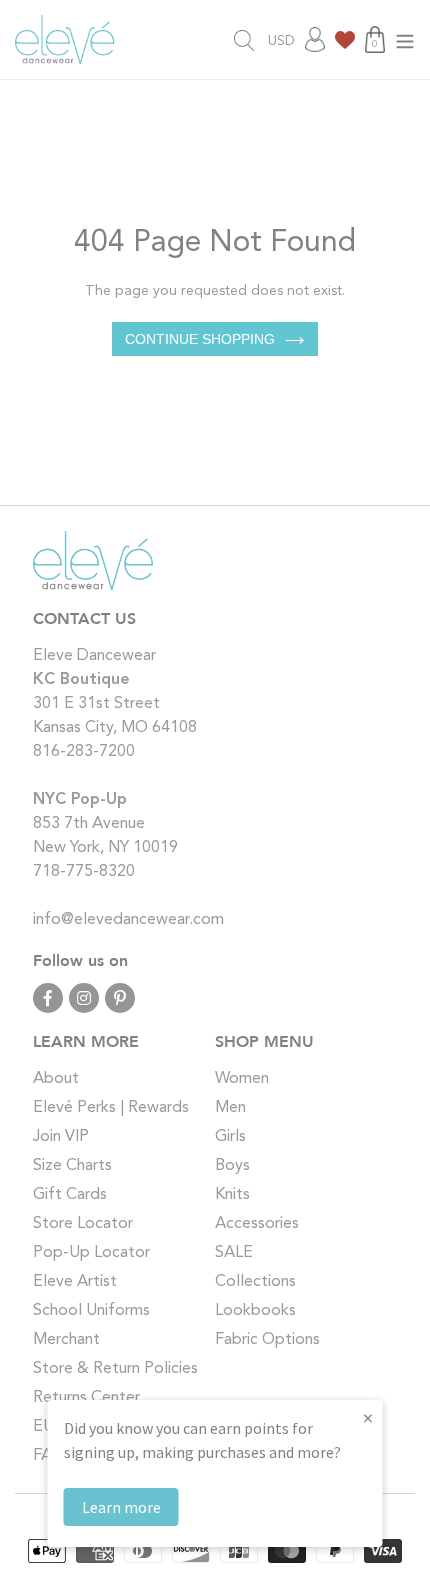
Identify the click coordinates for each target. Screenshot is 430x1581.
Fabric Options (267, 1340)
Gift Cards (70, 1195)
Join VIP (61, 1137)
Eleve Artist (75, 1282)
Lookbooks (255, 1311)
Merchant (66, 1340)
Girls (230, 1137)
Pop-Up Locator (91, 1253)
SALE (234, 1253)
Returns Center (86, 1398)
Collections (255, 1282)
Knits (232, 1195)
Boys (232, 1166)
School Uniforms (91, 1311)
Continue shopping (200, 339)
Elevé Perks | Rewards (111, 1108)
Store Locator (83, 1224)
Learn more (121, 1507)
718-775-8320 (84, 872)
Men (230, 1108)
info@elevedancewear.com (128, 920)
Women (242, 1079)
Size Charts (72, 1166)
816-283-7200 (84, 752)
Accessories (257, 1224)
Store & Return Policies (115, 1369)
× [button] (368, 1417)
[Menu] (405, 39)
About (56, 1079)
